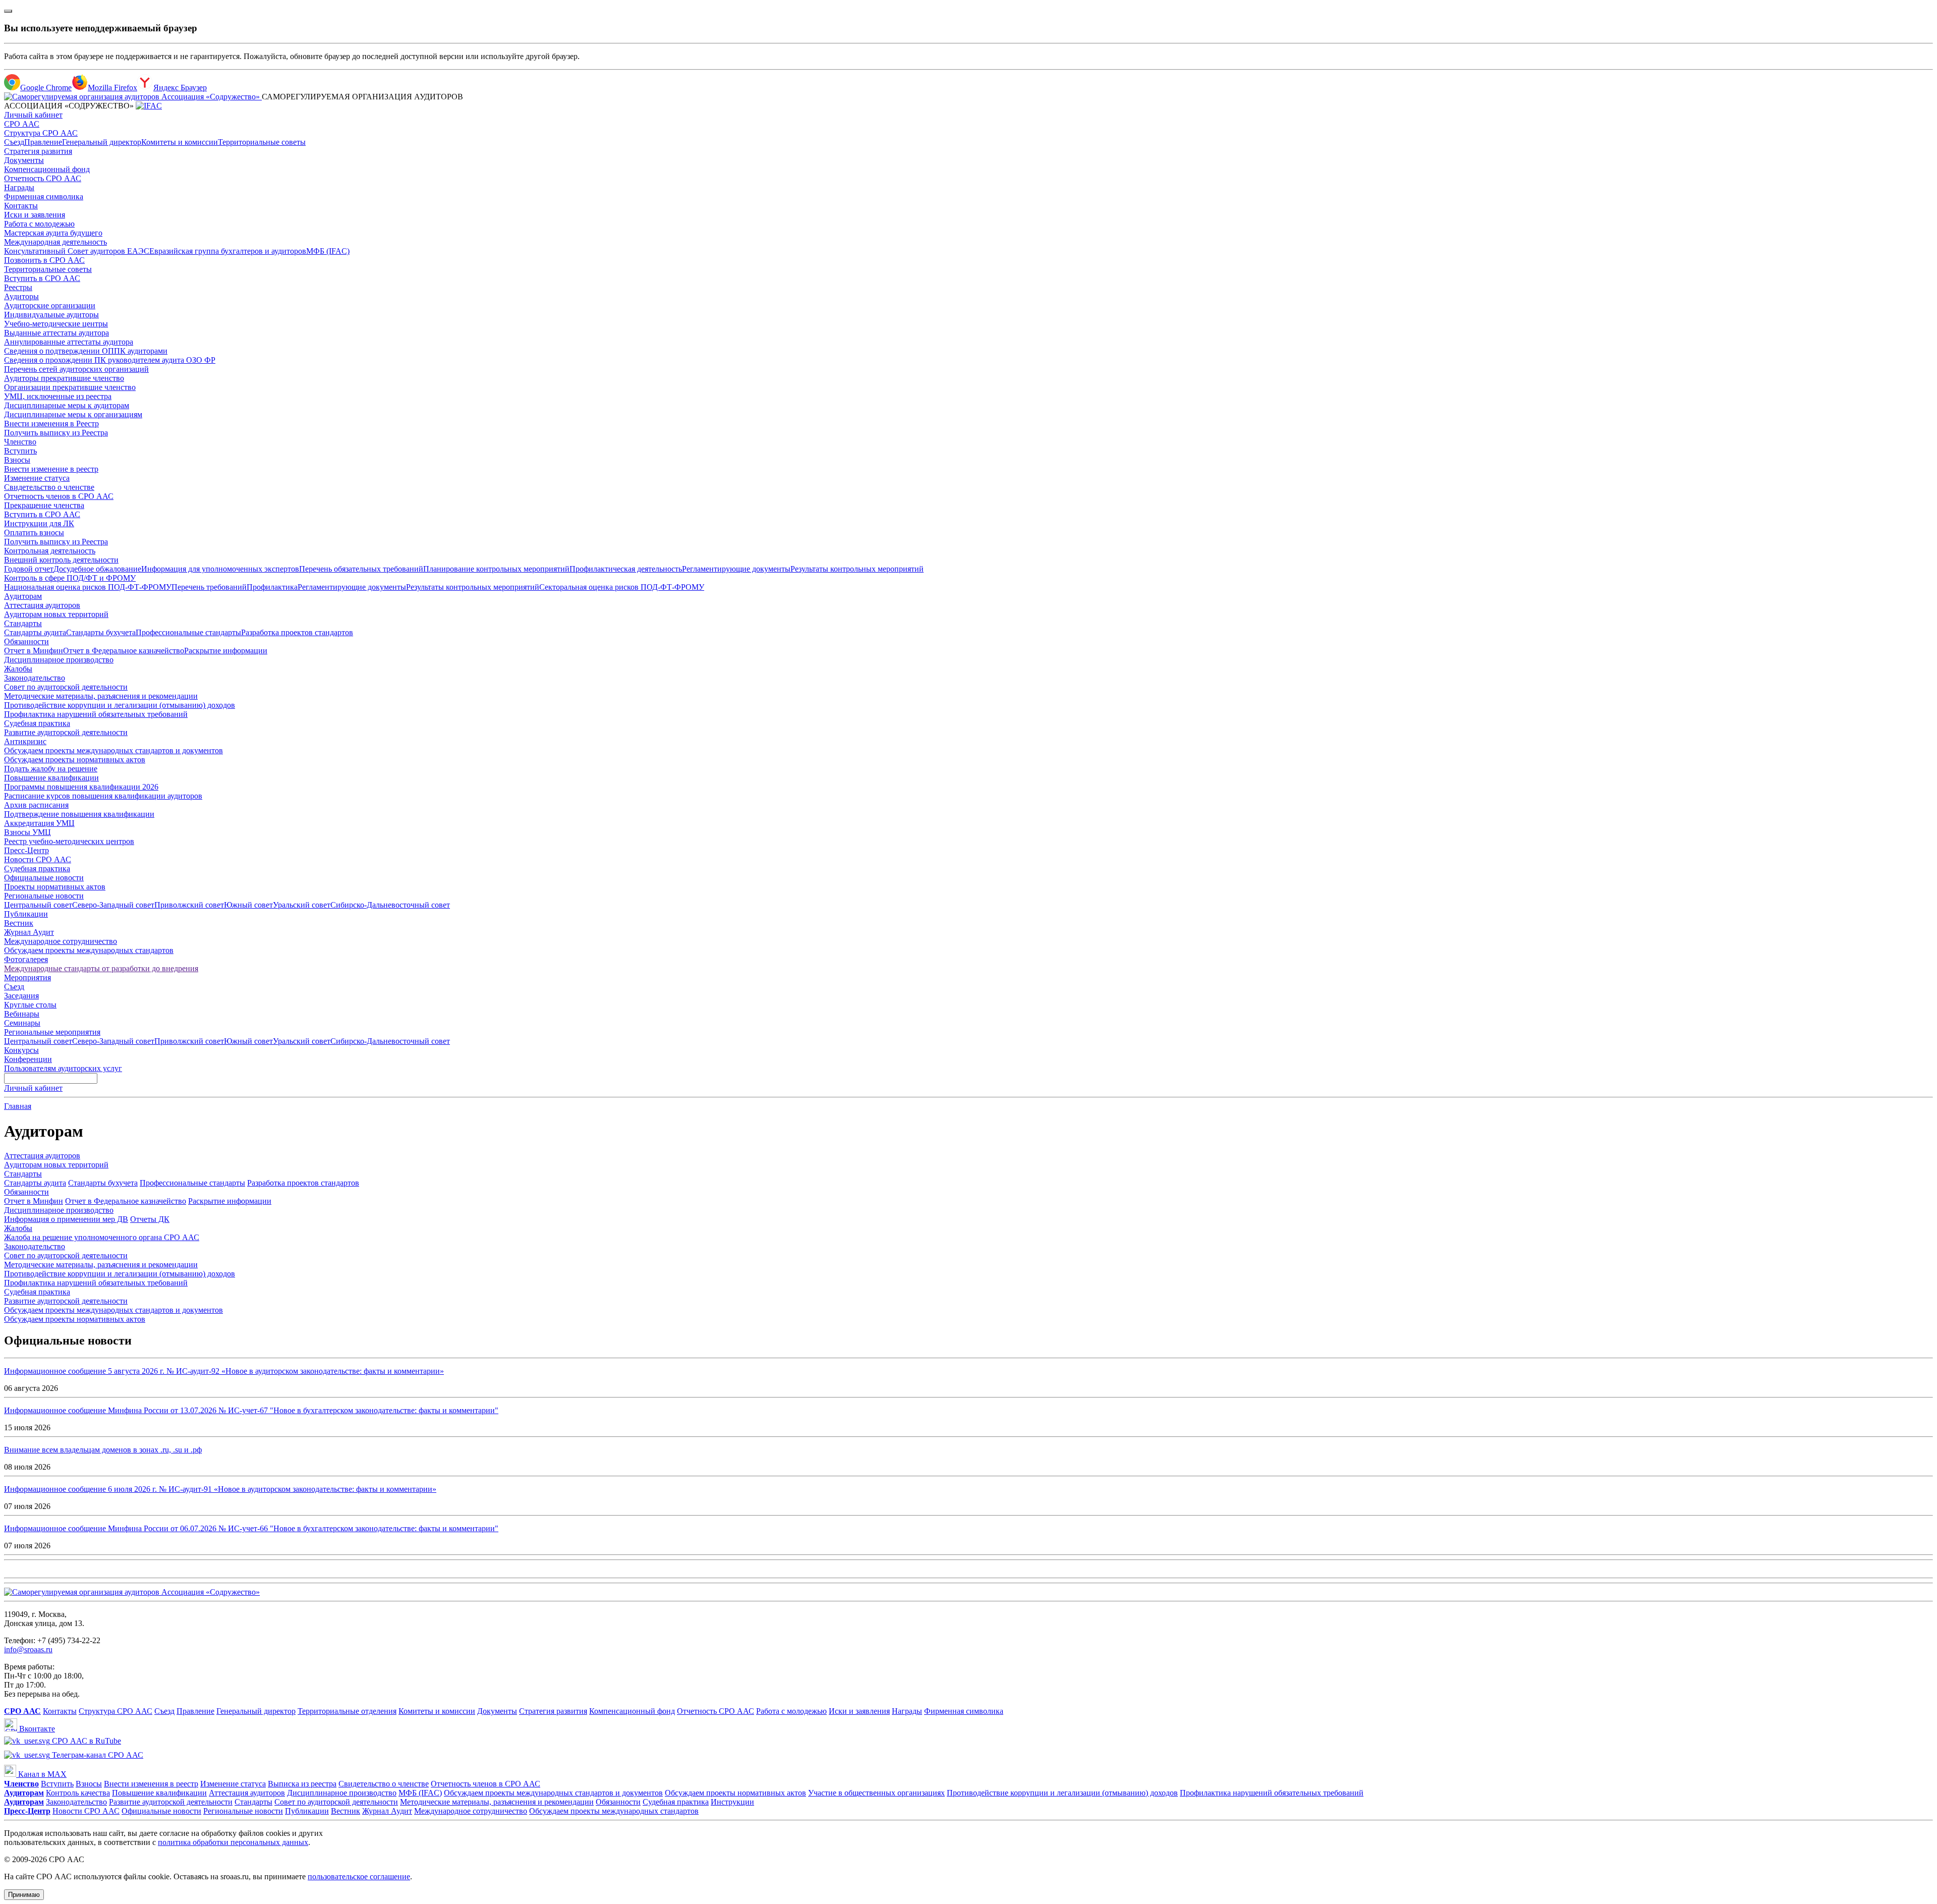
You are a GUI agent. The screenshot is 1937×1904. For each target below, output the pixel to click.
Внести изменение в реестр (51, 469)
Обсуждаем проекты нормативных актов (75, 760)
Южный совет (248, 905)
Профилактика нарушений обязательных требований (96, 714)
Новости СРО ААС (38, 859)
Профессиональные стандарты (188, 632)
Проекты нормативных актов (55, 887)
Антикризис (25, 741)
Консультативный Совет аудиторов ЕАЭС (77, 251)
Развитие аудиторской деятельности (66, 732)
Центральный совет (38, 905)
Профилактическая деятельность (626, 569)
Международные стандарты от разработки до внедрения (101, 968)
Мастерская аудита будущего (53, 233)
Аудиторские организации (50, 305)
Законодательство (35, 678)
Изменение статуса (37, 478)
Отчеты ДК (150, 1219)
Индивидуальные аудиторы (51, 315)
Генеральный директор (102, 142)
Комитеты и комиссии (180, 142)
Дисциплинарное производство (59, 660)
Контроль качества (78, 1793)
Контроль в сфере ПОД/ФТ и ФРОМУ (70, 578)
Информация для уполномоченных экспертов (220, 569)
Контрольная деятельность (50, 551)
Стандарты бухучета (101, 632)
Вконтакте (36, 1729)
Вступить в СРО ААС (42, 278)
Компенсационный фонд (47, 169)
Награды (19, 187)
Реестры (18, 287)
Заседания (21, 996)
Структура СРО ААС (41, 133)
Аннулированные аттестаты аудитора (69, 342)
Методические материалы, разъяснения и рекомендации (101, 696)
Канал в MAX (41, 1774)
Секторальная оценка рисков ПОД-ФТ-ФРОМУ (622, 587)
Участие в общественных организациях (876, 1793)
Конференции (28, 1059)
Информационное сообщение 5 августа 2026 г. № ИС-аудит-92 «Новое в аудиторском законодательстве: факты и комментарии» (224, 1371)
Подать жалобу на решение (51, 769)
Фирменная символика (44, 197)
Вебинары (22, 1014)
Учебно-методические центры (56, 324)
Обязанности (26, 641)
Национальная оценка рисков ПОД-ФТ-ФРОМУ (88, 587)
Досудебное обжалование (97, 569)
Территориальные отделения (347, 1711)
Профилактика (272, 587)
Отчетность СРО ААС (43, 178)
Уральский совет (302, 905)
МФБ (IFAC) (328, 251)
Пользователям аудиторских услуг (63, 1068)
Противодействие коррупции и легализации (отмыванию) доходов (120, 705)
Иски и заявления (35, 215)
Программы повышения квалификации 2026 (81, 787)
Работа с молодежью (39, 224)
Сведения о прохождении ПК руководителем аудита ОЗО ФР (110, 360)
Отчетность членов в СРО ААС (59, 496)
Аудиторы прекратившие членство (64, 378)
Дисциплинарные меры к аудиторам (67, 405)
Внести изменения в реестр (151, 1784)
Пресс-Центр (26, 850)
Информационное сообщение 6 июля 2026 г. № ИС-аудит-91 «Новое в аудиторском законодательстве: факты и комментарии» (220, 1489)
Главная (18, 1106)
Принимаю (24, 1895)
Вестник (19, 923)
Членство (20, 442)
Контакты (21, 206)
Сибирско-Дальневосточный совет (390, 905)
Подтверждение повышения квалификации (79, 814)
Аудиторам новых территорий (56, 614)
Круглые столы (30, 1005)
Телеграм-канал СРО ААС (97, 1755)
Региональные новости (44, 896)
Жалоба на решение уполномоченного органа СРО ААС (102, 1237)
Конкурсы (21, 1050)
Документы (24, 160)
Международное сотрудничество (61, 941)
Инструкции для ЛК (39, 523)
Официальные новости (44, 878)
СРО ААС (22, 124)
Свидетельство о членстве (49, 487)
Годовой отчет (29, 569)
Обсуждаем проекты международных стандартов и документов (113, 750)
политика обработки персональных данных (233, 1842)
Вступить (20, 451)
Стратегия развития (38, 151)
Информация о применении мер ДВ (66, 1219)
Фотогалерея (26, 959)
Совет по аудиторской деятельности (66, 687)
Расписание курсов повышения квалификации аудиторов (103, 796)
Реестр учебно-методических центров (69, 841)
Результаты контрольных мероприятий (857, 569)
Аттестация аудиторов (42, 605)
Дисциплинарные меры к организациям (73, 414)
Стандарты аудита (35, 632)
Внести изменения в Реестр (51, 424)
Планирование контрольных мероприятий (496, 569)
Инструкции (732, 1802)
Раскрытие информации (226, 651)
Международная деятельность (55, 242)
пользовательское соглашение (359, 1877)
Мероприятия (27, 977)
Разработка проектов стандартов (297, 632)
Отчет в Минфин (34, 651)
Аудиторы (21, 296)
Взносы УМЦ (27, 832)
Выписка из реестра (302, 1784)
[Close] (8, 11)
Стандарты (23, 623)
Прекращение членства (44, 505)
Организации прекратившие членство (70, 387)
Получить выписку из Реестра (56, 433)
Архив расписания (36, 805)
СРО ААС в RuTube (86, 1741)
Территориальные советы (262, 142)
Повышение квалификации (51, 778)
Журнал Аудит (29, 932)
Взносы (17, 460)
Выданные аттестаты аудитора (56, 333)
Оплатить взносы (34, 533)
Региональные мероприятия (52, 1032)
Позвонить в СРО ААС (44, 260)
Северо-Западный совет (113, 905)
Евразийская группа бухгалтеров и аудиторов (228, 251)
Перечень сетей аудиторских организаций (76, 369)
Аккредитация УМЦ (39, 823)
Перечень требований (209, 587)
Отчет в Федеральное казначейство (124, 651)
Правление (43, 142)
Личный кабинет (33, 115)
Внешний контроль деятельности (61, 560)
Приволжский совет (189, 905)
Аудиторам (23, 596)
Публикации (26, 914)
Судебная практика (37, 723)
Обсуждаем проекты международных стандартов (89, 950)
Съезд (14, 142)
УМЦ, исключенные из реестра (58, 396)
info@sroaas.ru (28, 1649)
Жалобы (18, 669)
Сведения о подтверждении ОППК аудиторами (86, 351)
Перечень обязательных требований (361, 569)
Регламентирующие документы (736, 569)
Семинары (22, 1023)
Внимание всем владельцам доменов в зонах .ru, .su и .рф (103, 1450)
